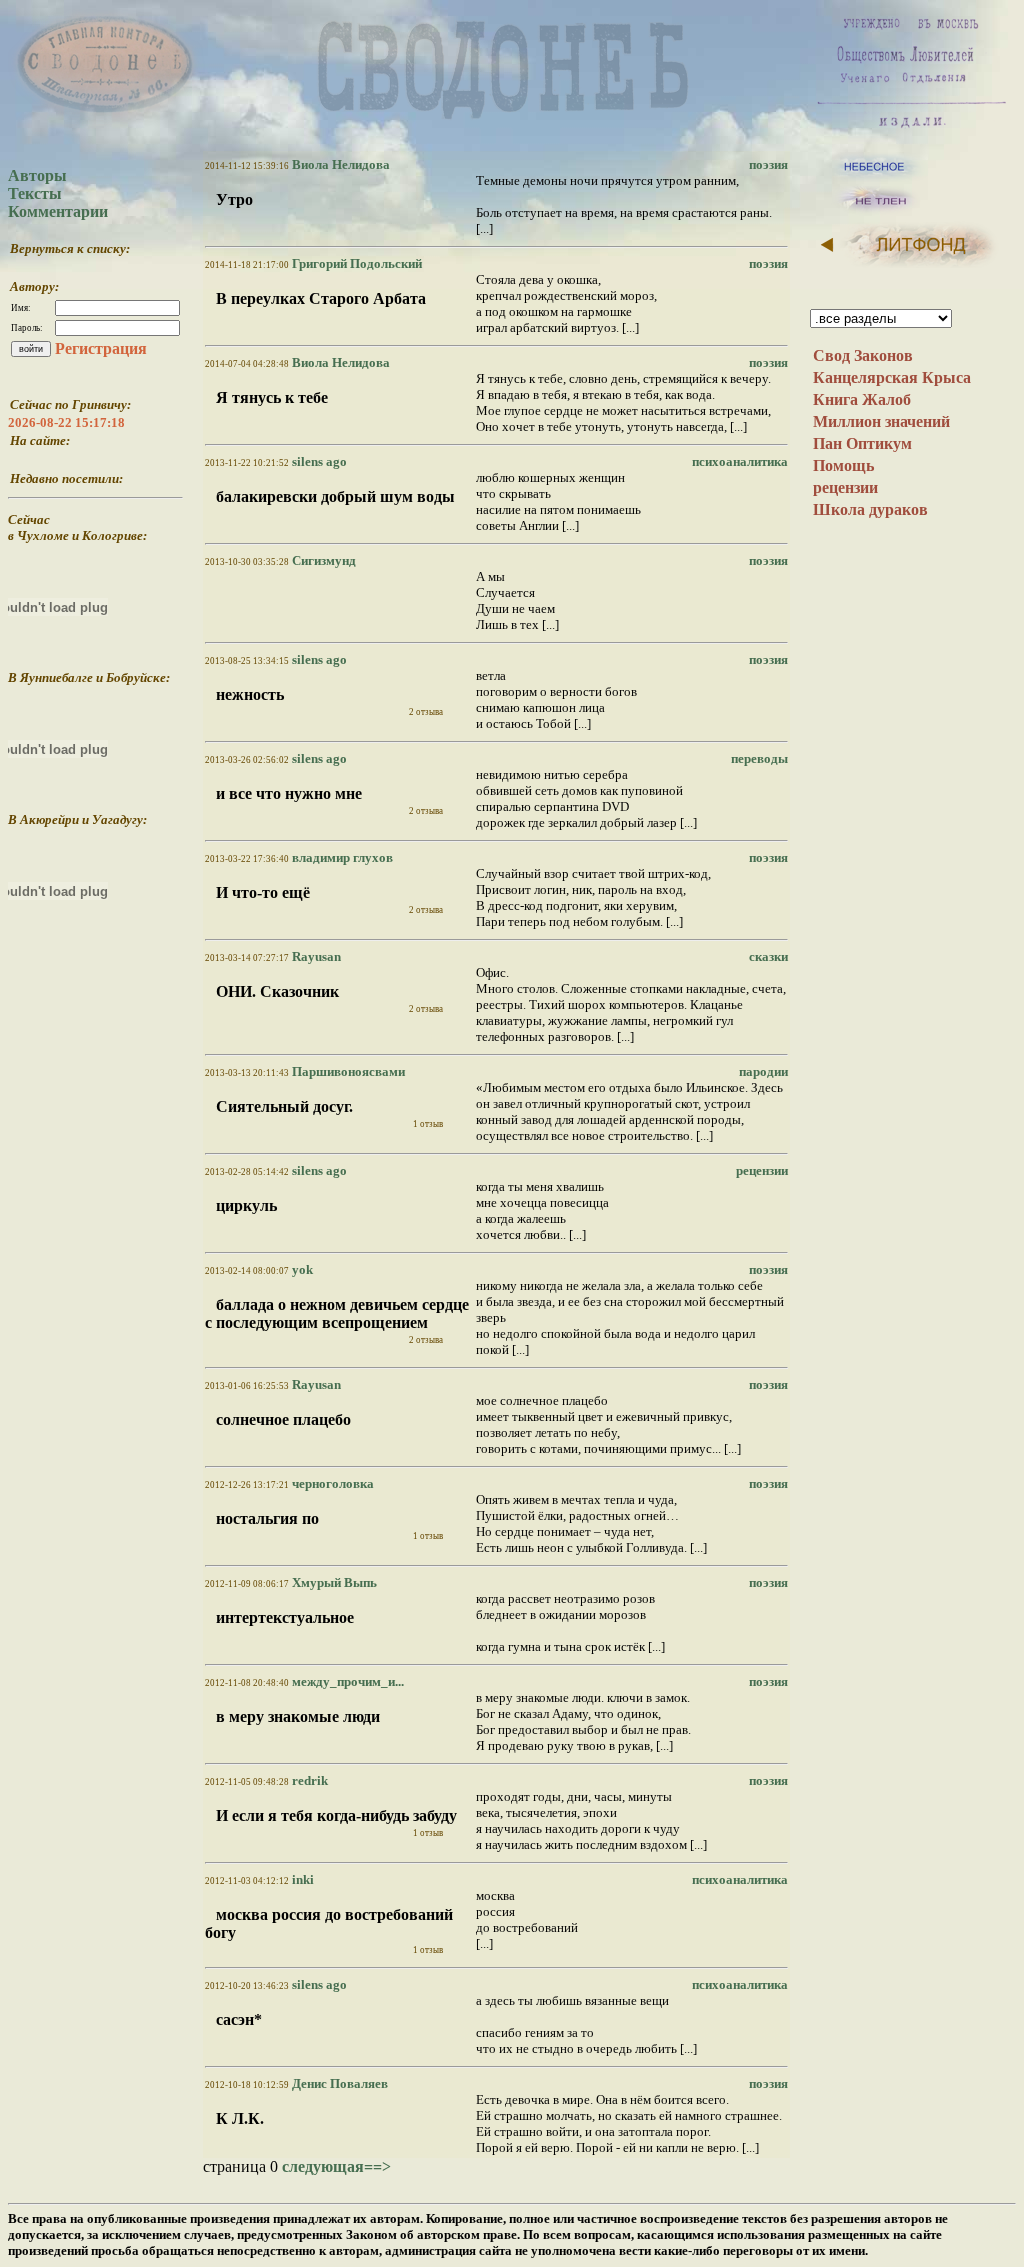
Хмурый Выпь (333, 1582)
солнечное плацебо (283, 1419)
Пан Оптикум (862, 443)
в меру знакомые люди (298, 1716)
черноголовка (331, 1483)
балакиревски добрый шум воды (335, 496)
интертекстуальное (285, 1617)
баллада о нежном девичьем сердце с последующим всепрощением (337, 1313)
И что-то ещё (263, 892)
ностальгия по (267, 1518)
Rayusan (315, 956)
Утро (234, 199)
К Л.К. (240, 2118)
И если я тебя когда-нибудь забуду (336, 1815)
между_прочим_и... (346, 1681)
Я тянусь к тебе (272, 397)
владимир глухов (341, 857)
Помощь (843, 465)
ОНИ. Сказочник (277, 991)
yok (301, 1269)
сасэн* (239, 2019)
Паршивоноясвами (347, 1071)
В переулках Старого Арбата (321, 298)
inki (301, 1879)
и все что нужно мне (289, 793)
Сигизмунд (322, 560)
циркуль (246, 1205)
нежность (250, 694)
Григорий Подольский (355, 263)
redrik (308, 1780)
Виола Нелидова (339, 164)
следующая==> (336, 2166)
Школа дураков (870, 509)
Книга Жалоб (862, 399)
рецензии (845, 487)
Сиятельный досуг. (284, 1106)
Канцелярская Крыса (892, 377)
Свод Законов (863, 355)
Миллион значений (881, 421)
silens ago (318, 461)
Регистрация (101, 348)
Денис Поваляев (338, 2083)
